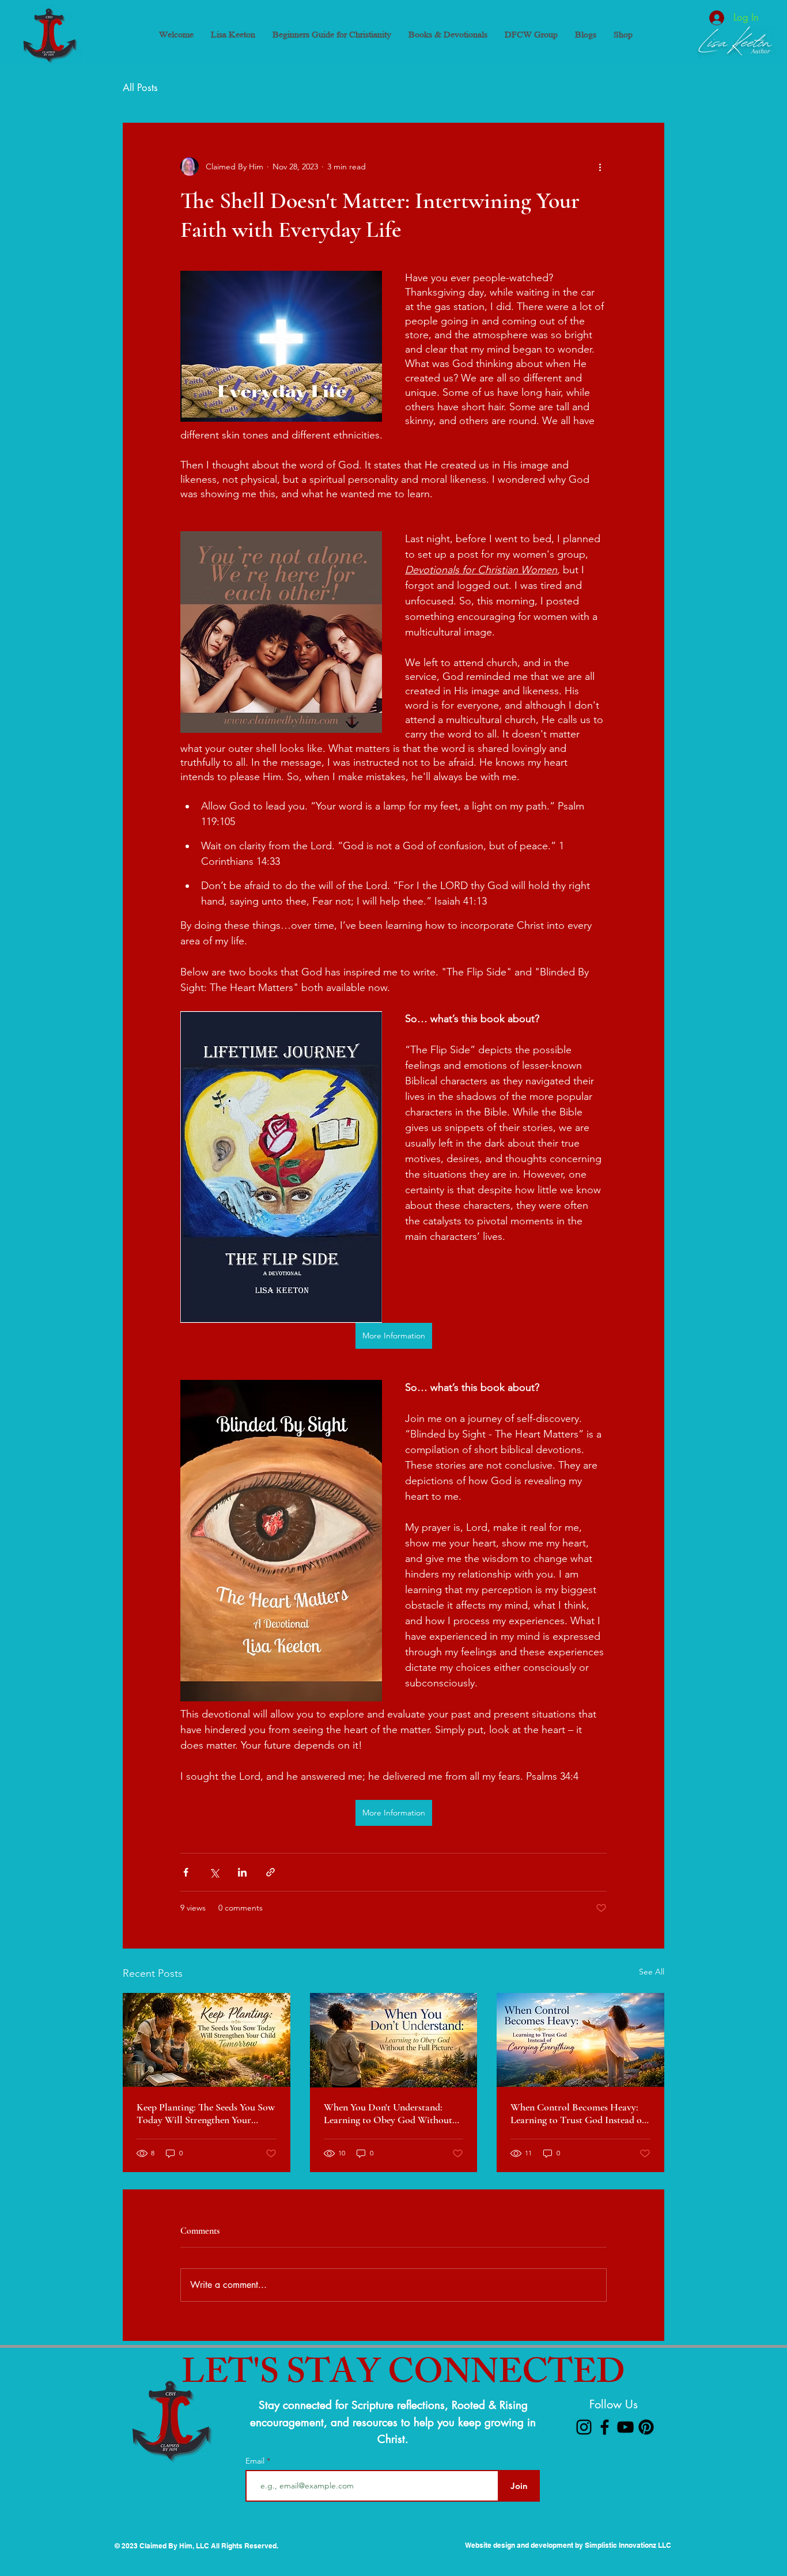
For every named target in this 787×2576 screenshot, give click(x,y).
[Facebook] (605, 2427)
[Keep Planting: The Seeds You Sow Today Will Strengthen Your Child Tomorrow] (207, 2040)
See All (652, 1972)
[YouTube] (625, 2427)
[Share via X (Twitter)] (214, 1872)
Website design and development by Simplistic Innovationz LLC (568, 2545)
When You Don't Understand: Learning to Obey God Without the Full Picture (388, 2113)
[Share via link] (270, 1872)
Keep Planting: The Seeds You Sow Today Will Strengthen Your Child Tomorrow (206, 2113)
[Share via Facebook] (186, 1872)
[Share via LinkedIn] (242, 1872)
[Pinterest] (646, 2427)
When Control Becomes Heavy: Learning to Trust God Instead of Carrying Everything (578, 2113)
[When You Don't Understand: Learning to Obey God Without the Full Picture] (394, 2040)
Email (256, 2461)
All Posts (140, 88)
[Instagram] (584, 2427)
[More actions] (600, 167)
